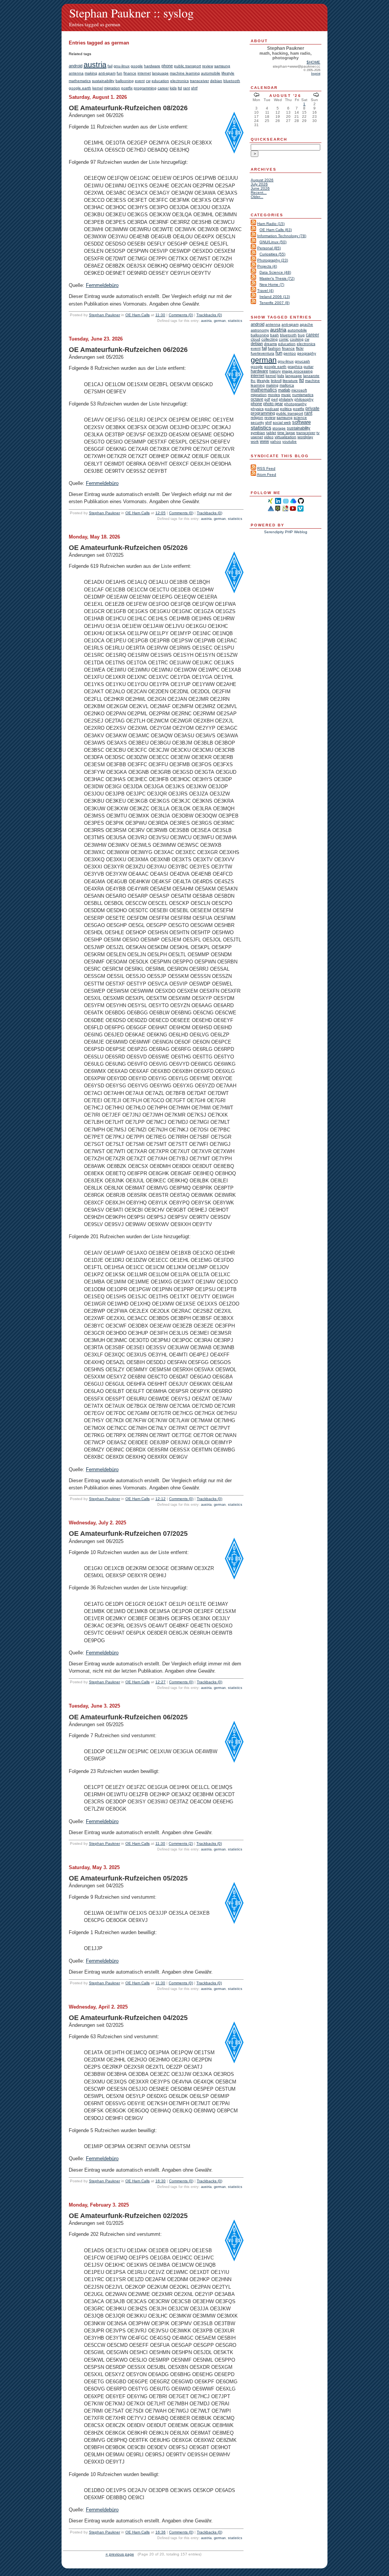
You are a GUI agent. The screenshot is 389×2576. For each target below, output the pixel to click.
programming (145, 88)
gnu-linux (122, 66)
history (275, 371)
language (160, 73)
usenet (257, 437)
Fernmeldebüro (102, 285)
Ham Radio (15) (271, 224)
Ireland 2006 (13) (275, 297)
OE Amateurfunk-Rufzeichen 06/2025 (128, 1717)
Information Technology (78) (282, 236)
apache (306, 324)
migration (112, 88)
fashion (274, 348)
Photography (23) (273, 260)
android (76, 66)
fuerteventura (262, 353)
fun (119, 73)
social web (282, 422)
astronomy (260, 330)
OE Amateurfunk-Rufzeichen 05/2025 (128, 1878)
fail (110, 66)
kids (173, 88)
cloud (255, 339)
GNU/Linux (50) (273, 242)
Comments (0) (181, 315)
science (300, 417)
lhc (253, 381)
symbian (258, 433)
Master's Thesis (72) (277, 278)
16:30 (161, 2181)
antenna (76, 73)
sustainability (103, 81)
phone (167, 66)
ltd (180, 88)
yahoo (276, 441)
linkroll (276, 381)
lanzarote (311, 376)
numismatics (303, 395)
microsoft (299, 390)
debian (216, 81)
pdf (267, 399)
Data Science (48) (275, 272)
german (220, 321)
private (312, 408)
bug (301, 335)
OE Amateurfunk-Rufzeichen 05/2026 (128, 548)
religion (257, 417)
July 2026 (259, 184)
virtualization (285, 437)
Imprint (316, 74)
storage (279, 428)
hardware (152, 66)
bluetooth (232, 81)
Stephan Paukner (104, 315)
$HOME (313, 62)
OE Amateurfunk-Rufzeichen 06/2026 (128, 350)
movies (274, 395)
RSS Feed (266, 468)
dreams (270, 344)
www (264, 441)
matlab (284, 390)
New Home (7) (272, 284)
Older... (257, 197)
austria (95, 65)
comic (284, 339)
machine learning (185, 73)
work (255, 441)
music (286, 395)
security (257, 422)
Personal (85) (269, 248)
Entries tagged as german (95, 24)
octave (257, 399)
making (91, 73)
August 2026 (262, 180)
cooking (297, 339)
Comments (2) (181, 1843)
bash (274, 335)
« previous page (120, 2554)
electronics (179, 81)
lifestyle (228, 73)
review (208, 66)
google (137, 66)
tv (318, 433)
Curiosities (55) (272, 254)
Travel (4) (265, 291)
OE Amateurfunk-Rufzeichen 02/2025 (128, 2216)
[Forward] (316, 96)
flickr (300, 348)
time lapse (286, 433)
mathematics (80, 81)
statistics (235, 321)
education (160, 81)
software (301, 422)
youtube (289, 441)
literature (290, 381)
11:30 (160, 315)
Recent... (259, 192)
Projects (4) (267, 266)
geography (307, 353)
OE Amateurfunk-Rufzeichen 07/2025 (128, 1534)
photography (295, 404)
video (269, 437)
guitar (308, 367)
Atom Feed (266, 474)
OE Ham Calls (138, 315)
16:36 (161, 2532)
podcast (272, 409)
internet (144, 73)
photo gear (273, 404)
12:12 (161, 1499)
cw (148, 81)
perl (274, 399)
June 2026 (260, 188)
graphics (295, 367)
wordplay (305, 437)
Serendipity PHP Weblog (286, 532)
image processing (297, 371)
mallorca (287, 385)
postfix (127, 88)
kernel (98, 88)
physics (257, 409)
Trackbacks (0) (209, 315)
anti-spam (107, 73)
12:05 (161, 513)
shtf (194, 88)
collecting (270, 339)
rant (187, 88)
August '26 (285, 96)
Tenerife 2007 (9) (274, 303)
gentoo (290, 353)
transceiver (199, 81)
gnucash (302, 361)
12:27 (161, 1682)
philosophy (304, 399)
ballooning (125, 81)
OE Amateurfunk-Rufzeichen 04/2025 (128, 2018)
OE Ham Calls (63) (276, 230)
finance (130, 73)
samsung (222, 66)
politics (286, 409)
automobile (211, 73)
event (140, 81)
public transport (187, 66)
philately (286, 399)
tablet (271, 433)
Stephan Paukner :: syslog (131, 13)
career (163, 88)
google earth (80, 88)
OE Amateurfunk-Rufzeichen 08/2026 (128, 108)
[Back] (256, 96)
